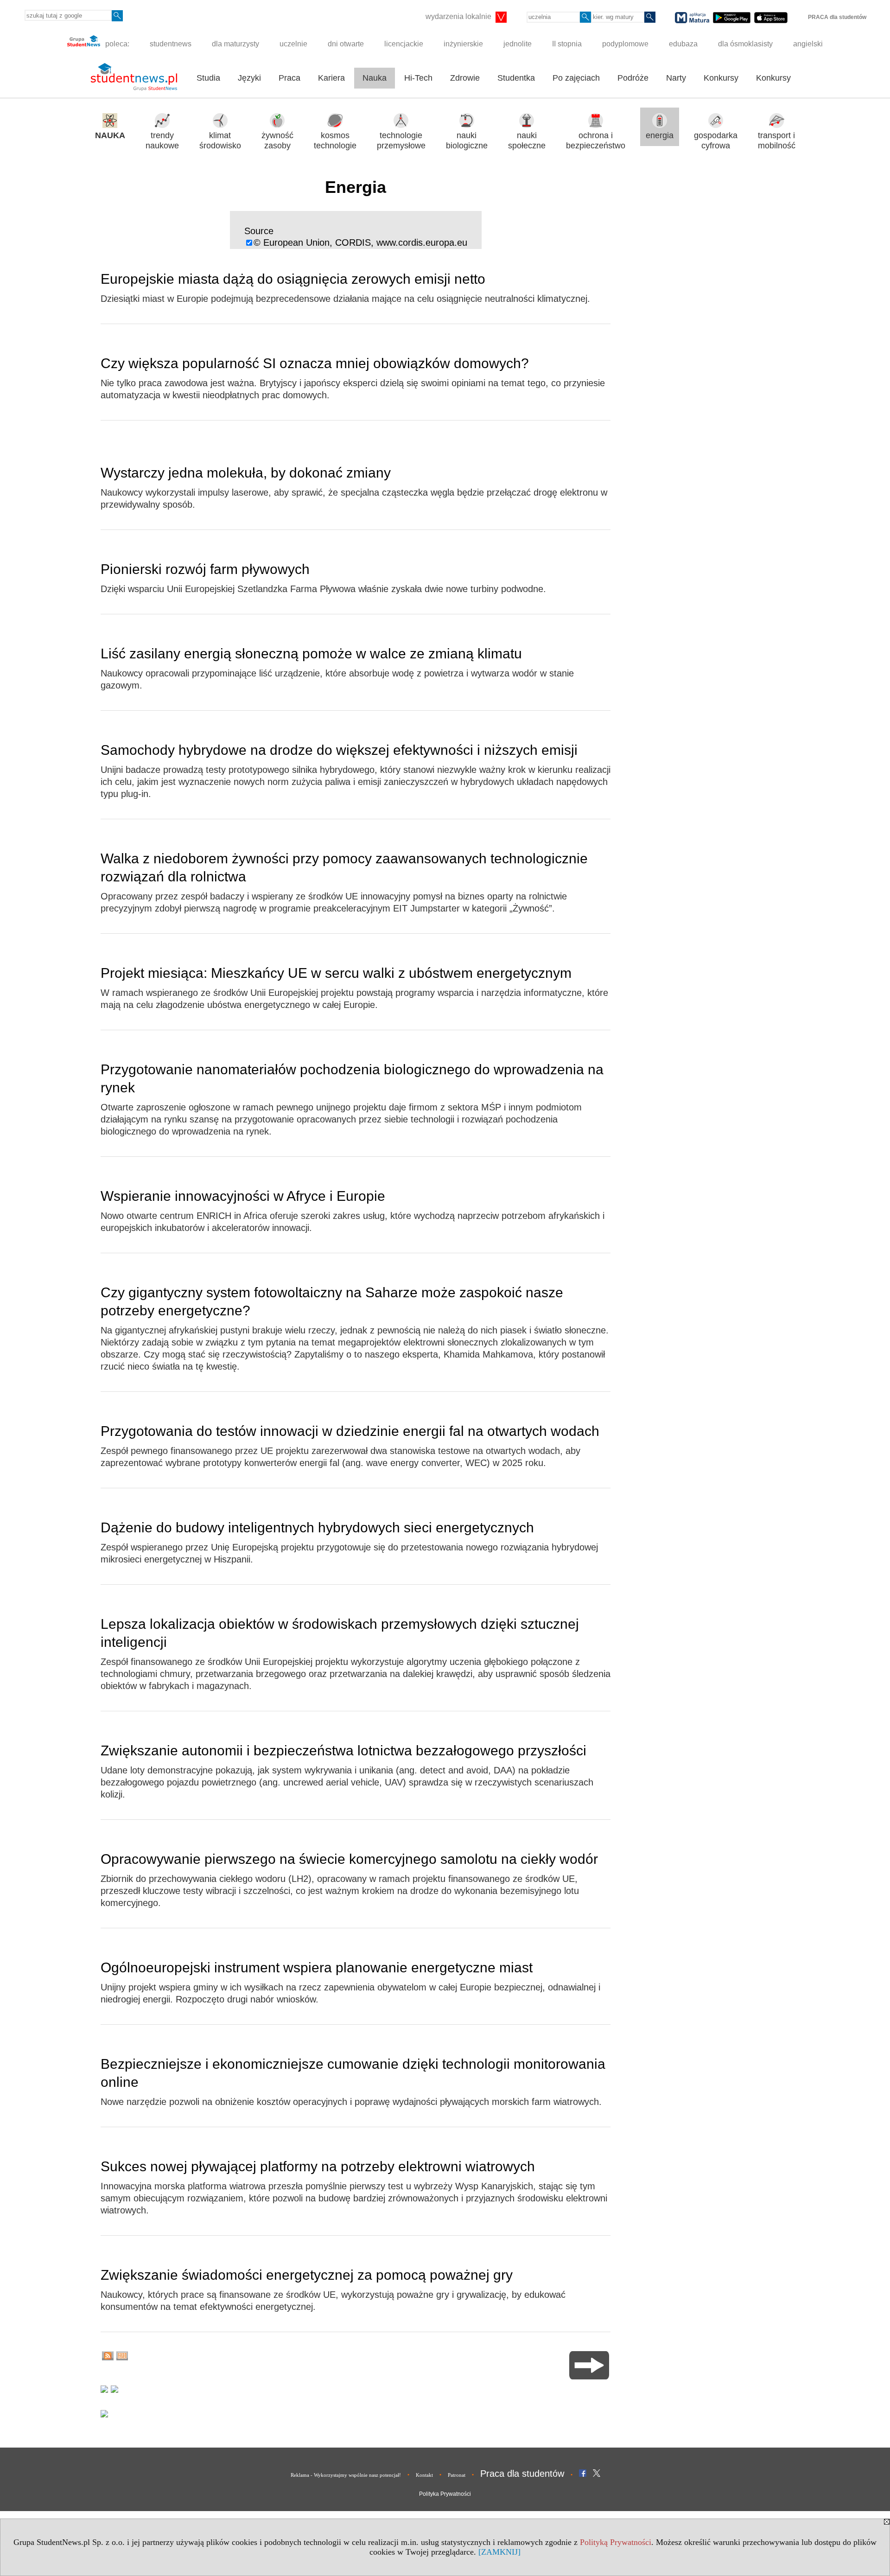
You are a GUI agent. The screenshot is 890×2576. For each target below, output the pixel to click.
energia (660, 135)
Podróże (633, 78)
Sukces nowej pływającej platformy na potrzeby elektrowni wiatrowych (318, 2166)
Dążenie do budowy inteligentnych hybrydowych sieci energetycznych (317, 1527)
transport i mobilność (777, 141)
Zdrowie (465, 78)
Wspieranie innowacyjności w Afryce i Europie (243, 1196)
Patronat (457, 2475)
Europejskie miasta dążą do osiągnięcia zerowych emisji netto (293, 279)
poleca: (116, 44)
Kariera (331, 78)
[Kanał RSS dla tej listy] (108, 2357)
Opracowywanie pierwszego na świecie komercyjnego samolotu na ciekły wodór (349, 1859)
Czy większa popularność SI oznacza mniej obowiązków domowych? (315, 363)
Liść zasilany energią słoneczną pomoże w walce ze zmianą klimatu (311, 654)
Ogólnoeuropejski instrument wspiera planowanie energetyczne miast (317, 1967)
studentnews (171, 44)
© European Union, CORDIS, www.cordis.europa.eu (360, 242)
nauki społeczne (527, 141)
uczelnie (293, 44)
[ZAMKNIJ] (499, 2552)
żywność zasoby (277, 141)
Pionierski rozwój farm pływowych (205, 569)
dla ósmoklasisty (745, 44)
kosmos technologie (335, 141)
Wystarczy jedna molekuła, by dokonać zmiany (246, 473)
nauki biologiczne (467, 141)
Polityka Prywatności (445, 2494)
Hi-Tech (418, 78)
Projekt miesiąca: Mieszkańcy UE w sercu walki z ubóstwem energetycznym (336, 973)
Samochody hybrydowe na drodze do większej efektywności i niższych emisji (339, 750)
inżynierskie (463, 44)
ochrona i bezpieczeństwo (596, 141)
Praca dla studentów (522, 2474)
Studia (208, 78)
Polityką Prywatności (616, 2542)
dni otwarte (346, 44)
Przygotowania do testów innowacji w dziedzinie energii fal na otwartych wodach (350, 1431)
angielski (808, 44)
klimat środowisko (220, 141)
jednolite (518, 44)
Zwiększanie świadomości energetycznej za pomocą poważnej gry (307, 2275)
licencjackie (404, 44)
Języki (249, 78)
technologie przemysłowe (401, 141)
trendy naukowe (162, 141)
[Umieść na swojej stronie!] (122, 2357)
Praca (289, 78)
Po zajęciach (576, 78)
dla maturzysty (235, 44)
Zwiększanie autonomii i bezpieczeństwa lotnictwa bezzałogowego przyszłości (343, 1750)
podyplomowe (625, 44)
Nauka (375, 78)
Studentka (516, 78)
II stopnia (567, 44)
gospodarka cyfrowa (716, 141)
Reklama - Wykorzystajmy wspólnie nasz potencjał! (346, 2475)
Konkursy (721, 78)
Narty (676, 78)
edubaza (683, 44)
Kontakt (424, 2475)
